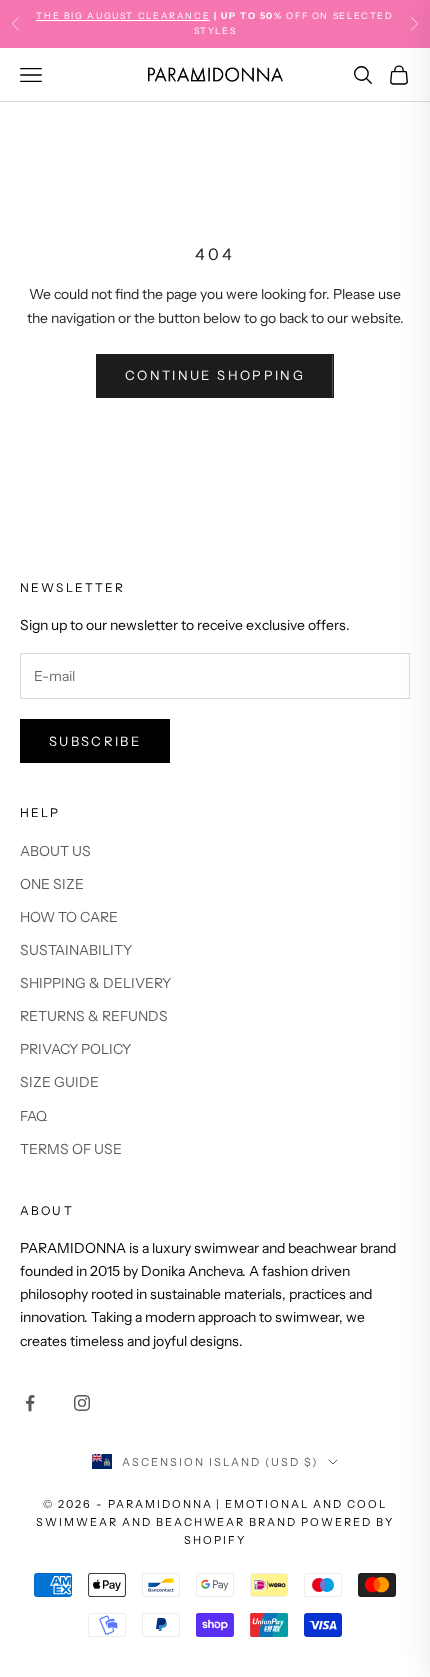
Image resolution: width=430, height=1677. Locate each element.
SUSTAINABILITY (76, 950)
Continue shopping (215, 375)
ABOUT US (55, 851)
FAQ (33, 1116)
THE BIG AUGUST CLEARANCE (123, 15)
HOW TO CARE (69, 917)
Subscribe (95, 741)
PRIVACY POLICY (75, 1049)
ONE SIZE (52, 884)
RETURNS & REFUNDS (94, 1016)
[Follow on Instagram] (82, 1403)
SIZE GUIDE (59, 1082)
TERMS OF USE (71, 1149)
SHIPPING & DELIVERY (95, 983)
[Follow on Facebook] (30, 1403)
